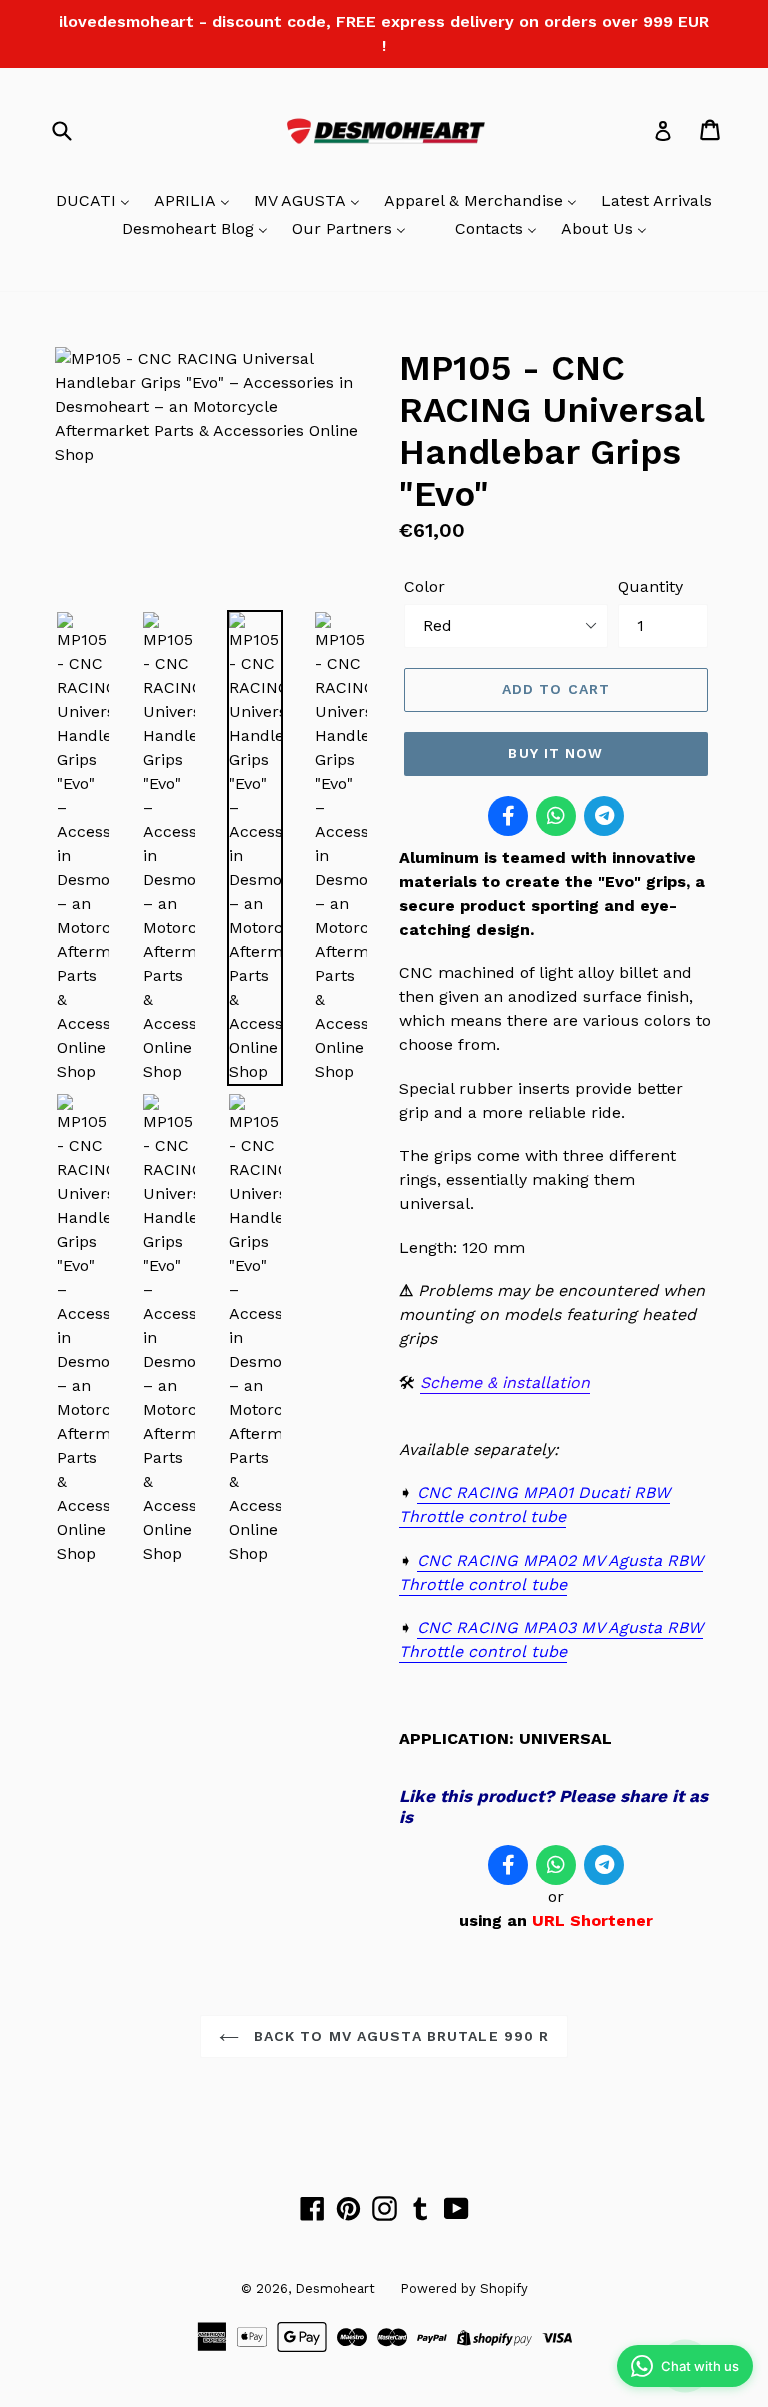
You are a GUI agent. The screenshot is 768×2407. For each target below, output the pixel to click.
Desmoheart (335, 2288)
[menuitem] (93, 202)
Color (424, 586)
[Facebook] (508, 816)
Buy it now (555, 753)
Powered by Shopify (464, 2288)
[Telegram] (604, 816)
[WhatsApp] (556, 816)
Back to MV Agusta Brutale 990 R (399, 2036)
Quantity (650, 586)
